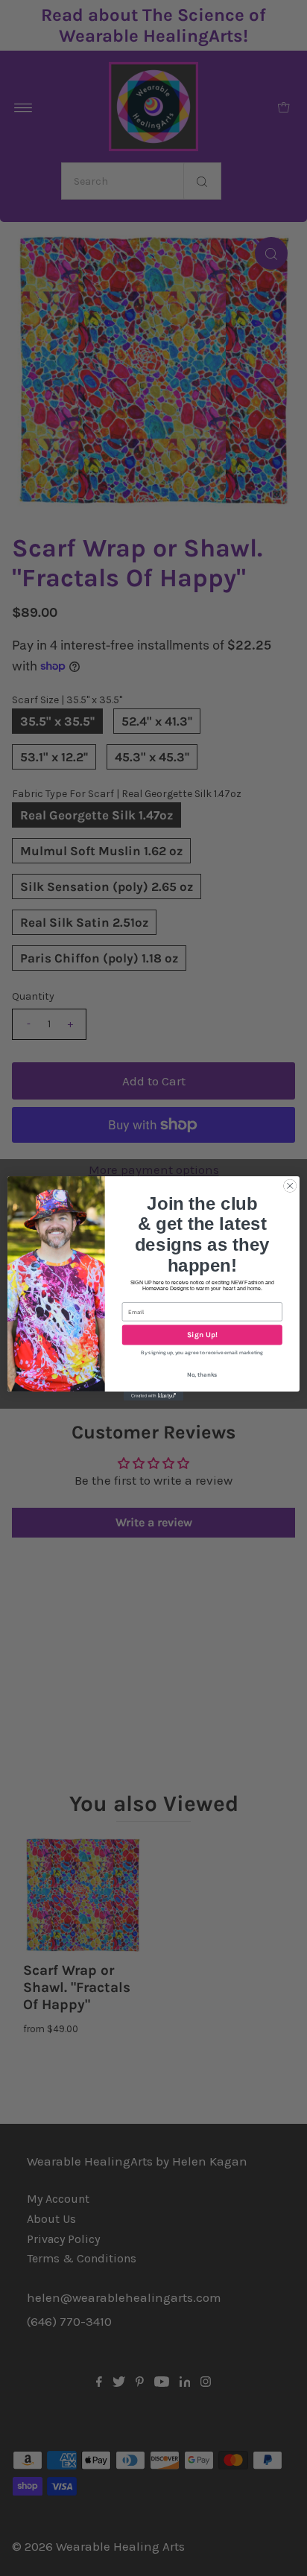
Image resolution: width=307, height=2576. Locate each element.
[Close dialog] (290, 1186)
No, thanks (202, 1374)
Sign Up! (202, 1335)
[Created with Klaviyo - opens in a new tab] (153, 1395)
